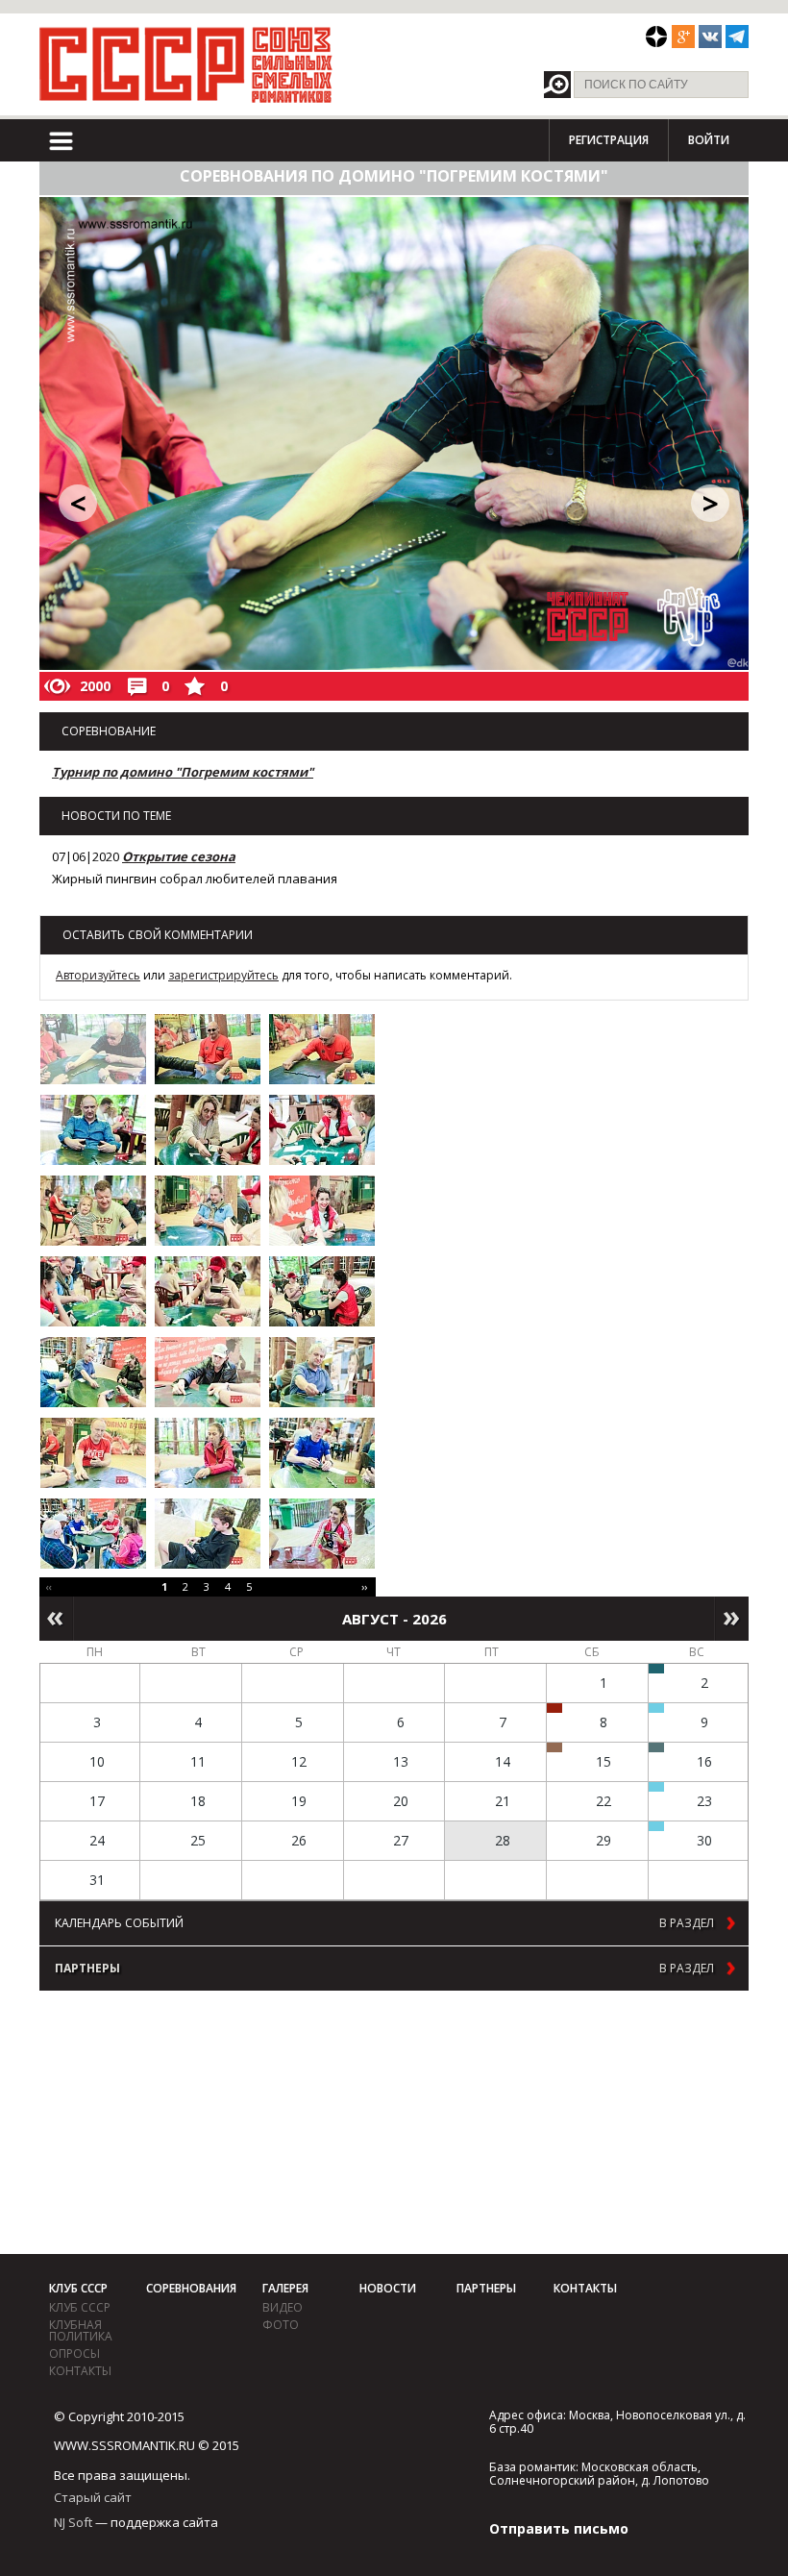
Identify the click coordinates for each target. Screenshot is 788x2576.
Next (732, 1619)
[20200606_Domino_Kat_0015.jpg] (322, 1372)
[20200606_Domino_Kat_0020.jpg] (208, 1534)
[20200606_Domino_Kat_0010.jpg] (93, 1291)
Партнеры (486, 2288)
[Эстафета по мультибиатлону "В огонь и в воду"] (656, 1787)
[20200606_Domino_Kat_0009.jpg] (322, 1211)
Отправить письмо (559, 2528)
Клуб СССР (78, 2288)
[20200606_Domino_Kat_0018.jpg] (322, 1453)
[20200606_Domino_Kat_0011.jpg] (208, 1291)
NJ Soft (73, 2522)
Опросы (74, 2353)
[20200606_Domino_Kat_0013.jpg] (93, 1372)
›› (364, 1586)
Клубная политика (81, 2330)
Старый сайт (93, 2497)
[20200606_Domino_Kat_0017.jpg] (208, 1453)
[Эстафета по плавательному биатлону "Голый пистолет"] (656, 1708)
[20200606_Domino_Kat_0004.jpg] (93, 1130)
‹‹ (49, 1586)
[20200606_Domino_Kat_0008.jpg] (208, 1211)
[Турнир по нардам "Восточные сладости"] (554, 1747)
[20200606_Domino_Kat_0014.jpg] (208, 1372)
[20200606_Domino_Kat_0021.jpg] (322, 1534)
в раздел (687, 1923)
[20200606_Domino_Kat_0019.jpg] (93, 1534)
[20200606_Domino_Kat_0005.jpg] (208, 1130)
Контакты (80, 2371)
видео (283, 2307)
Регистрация (609, 140)
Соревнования (191, 2288)
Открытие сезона (179, 856)
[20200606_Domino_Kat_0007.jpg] (93, 1211)
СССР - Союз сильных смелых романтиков (186, 64)
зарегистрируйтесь (223, 975)
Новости (388, 2288)
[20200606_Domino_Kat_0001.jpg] (93, 1049)
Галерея (285, 2288)
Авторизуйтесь (98, 975)
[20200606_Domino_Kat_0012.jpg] (322, 1291)
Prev (56, 1619)
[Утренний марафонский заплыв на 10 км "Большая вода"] (656, 1826)
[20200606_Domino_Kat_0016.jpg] (93, 1453)
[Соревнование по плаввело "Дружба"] (656, 1669)
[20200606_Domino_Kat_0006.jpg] (322, 1130)
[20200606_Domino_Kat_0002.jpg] (208, 1049)
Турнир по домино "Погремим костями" (183, 772)
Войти (709, 140)
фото (281, 2325)
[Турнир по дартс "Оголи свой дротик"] (554, 1708)
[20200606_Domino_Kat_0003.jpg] (322, 1049)
